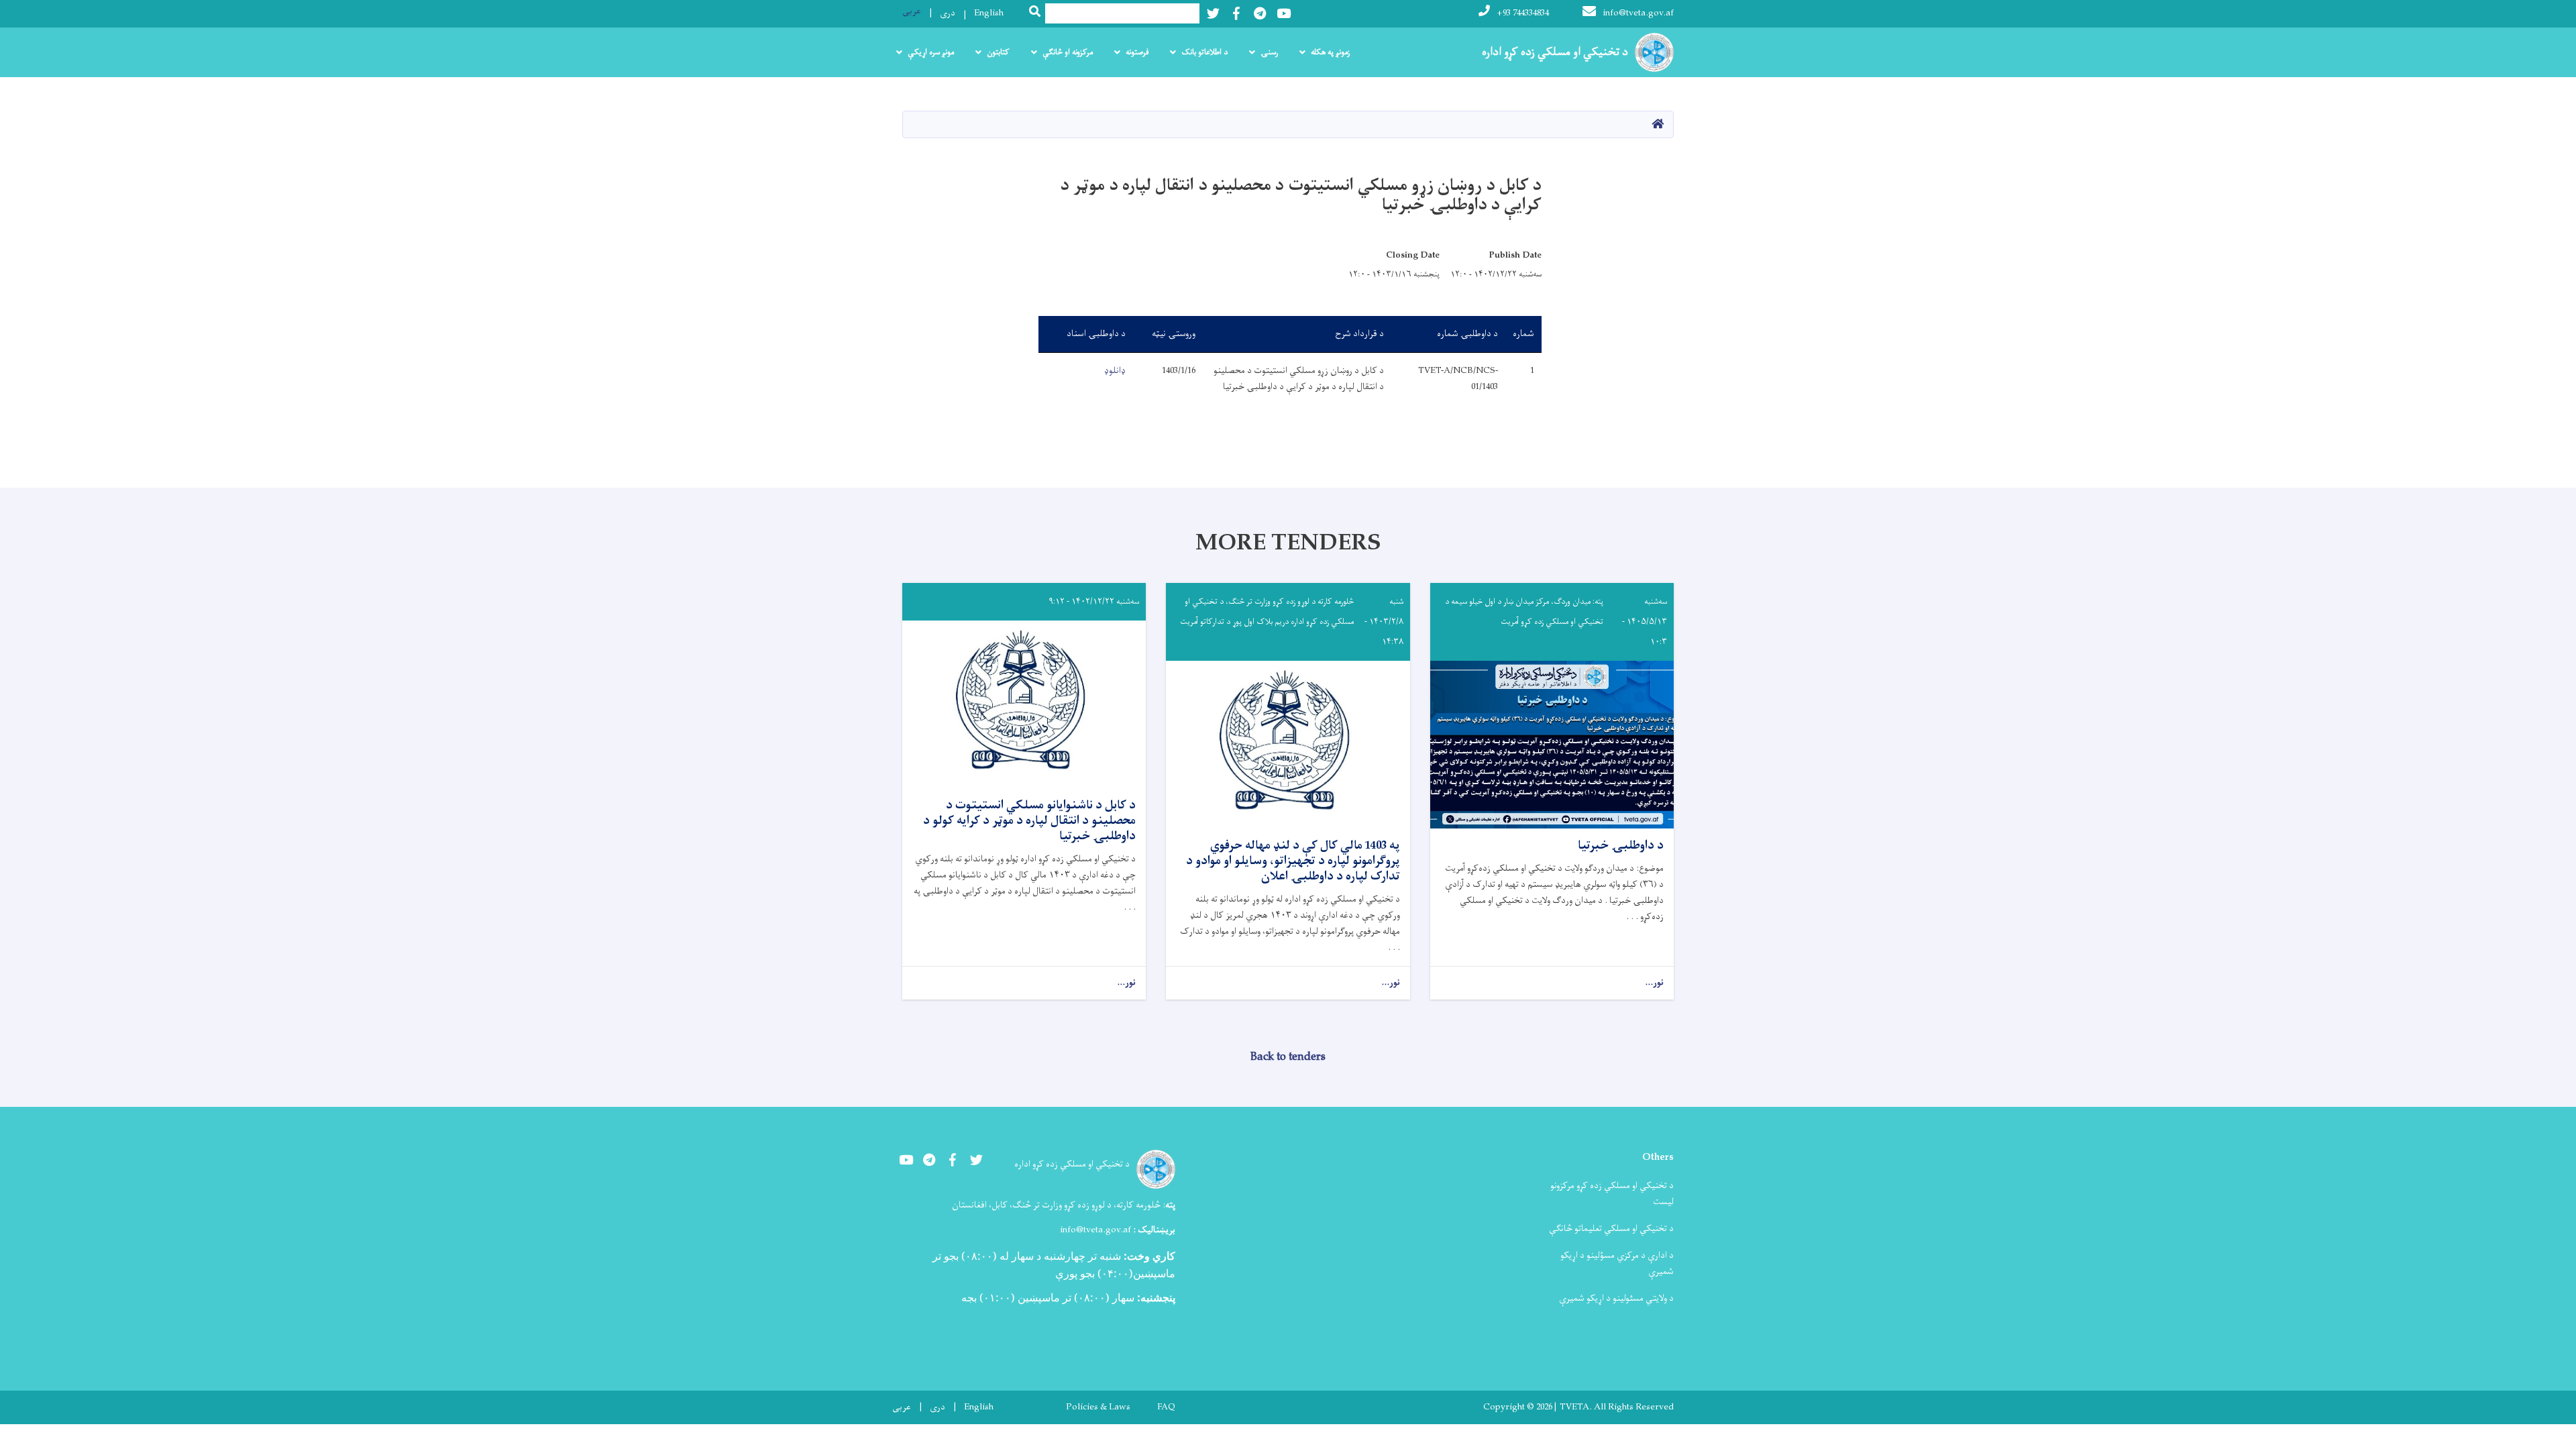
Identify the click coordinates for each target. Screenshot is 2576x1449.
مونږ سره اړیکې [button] (931, 52)
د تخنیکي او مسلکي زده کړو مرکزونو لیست (1612, 1194)
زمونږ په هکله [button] (1330, 52)
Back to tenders (1288, 1057)
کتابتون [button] (998, 52)
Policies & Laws (1098, 1407)
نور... (1654, 983)
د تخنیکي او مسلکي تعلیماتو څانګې (1611, 1229)
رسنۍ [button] (1269, 52)
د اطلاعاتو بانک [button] (1204, 52)
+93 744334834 (1523, 13)
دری (948, 13)
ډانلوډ (1115, 371)
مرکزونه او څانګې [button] (1068, 52)
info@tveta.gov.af (1638, 13)
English (989, 13)
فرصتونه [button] (1137, 52)
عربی (912, 11)
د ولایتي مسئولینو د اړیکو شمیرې (1616, 1298)
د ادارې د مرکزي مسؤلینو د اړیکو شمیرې (1617, 1264)
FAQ (1166, 1407)
